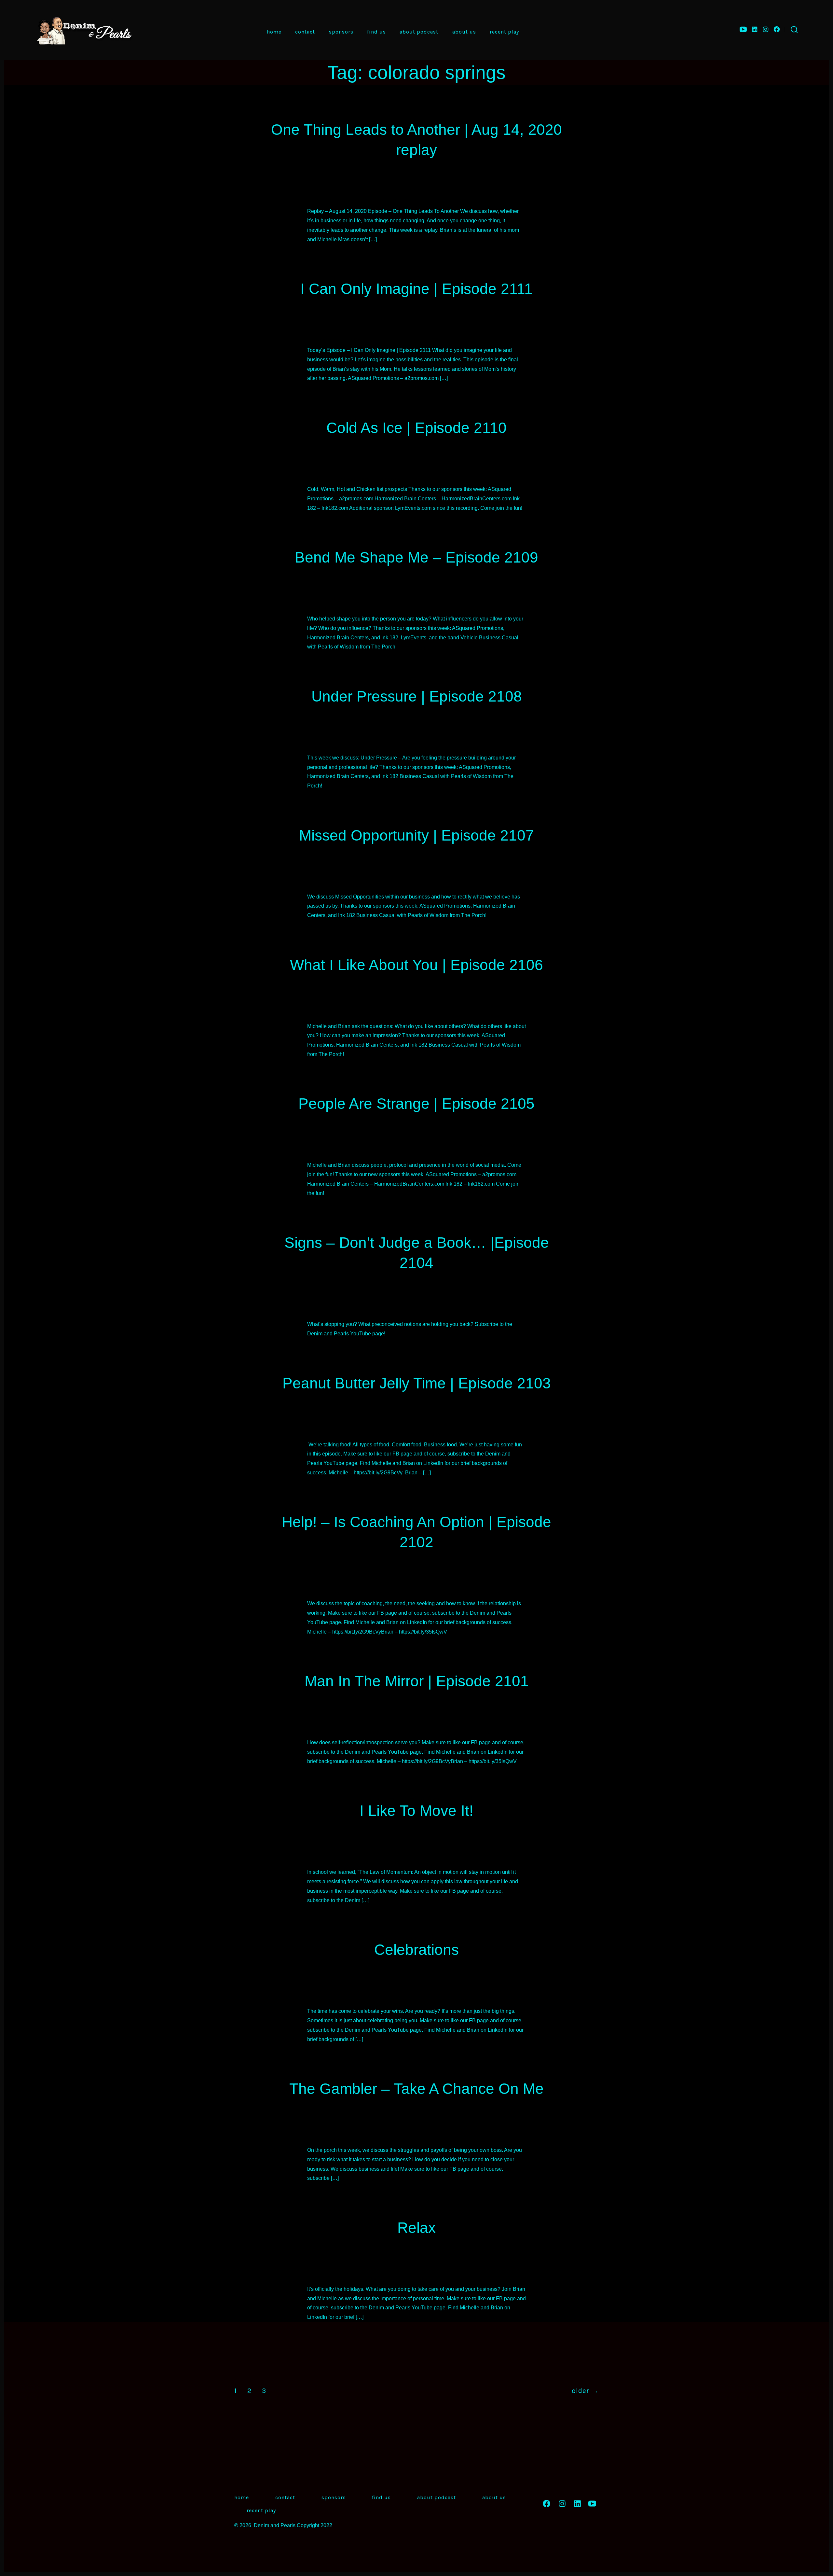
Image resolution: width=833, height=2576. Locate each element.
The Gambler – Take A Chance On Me (416, 2089)
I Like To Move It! (416, 1811)
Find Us (376, 32)
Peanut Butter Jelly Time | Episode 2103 (417, 1383)
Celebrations (416, 1950)
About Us (464, 32)
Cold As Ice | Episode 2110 (416, 428)
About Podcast (419, 32)
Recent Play (504, 32)
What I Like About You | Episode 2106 (416, 965)
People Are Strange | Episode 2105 (416, 1104)
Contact (305, 32)
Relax (416, 2228)
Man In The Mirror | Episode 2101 (417, 1681)
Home (274, 32)
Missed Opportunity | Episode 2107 (416, 835)
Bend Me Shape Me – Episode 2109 (416, 557)
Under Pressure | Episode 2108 (417, 696)
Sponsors (341, 32)
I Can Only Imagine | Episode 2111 (416, 289)
